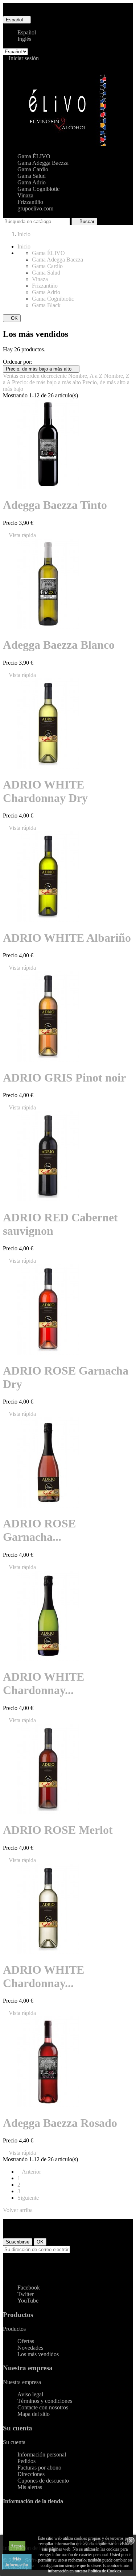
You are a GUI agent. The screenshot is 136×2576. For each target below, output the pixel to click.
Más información (17, 2562)
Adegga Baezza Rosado (60, 2123)
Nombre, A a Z (86, 376)
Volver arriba (21, 2210)
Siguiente (30, 2198)
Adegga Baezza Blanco (59, 645)
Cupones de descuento (43, 2481)
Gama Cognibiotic (38, 189)
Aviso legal (30, 2394)
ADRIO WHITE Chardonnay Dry (45, 791)
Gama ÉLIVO (34, 156)
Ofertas (26, 2341)
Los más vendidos (38, 2354)
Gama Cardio (33, 169)
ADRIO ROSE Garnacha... (39, 1530)
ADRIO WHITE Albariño (67, 938)
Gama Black (46, 305)
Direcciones (31, 2474)
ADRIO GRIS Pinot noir (64, 1078)
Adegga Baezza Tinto (55, 505)
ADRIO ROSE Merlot (58, 1830)
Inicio (24, 246)
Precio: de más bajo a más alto (41, 369)
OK (12, 318)
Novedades (30, 2348)
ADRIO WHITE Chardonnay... (44, 1683)
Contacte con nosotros (43, 2407)
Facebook (29, 2288)
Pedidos (26, 2461)
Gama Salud (32, 176)
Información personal (42, 2454)
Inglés (24, 39)
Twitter (26, 2294)
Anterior (29, 2172)
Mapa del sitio (34, 2414)
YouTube (28, 2301)
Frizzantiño (30, 202)
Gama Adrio (32, 182)
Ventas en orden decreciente (36, 376)
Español (27, 32)
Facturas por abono (39, 2468)
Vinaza (25, 195)
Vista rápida (19, 535)
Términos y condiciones (45, 2401)
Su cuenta (18, 2428)
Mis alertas (30, 2487)
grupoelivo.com (35, 208)
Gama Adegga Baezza (43, 163)
